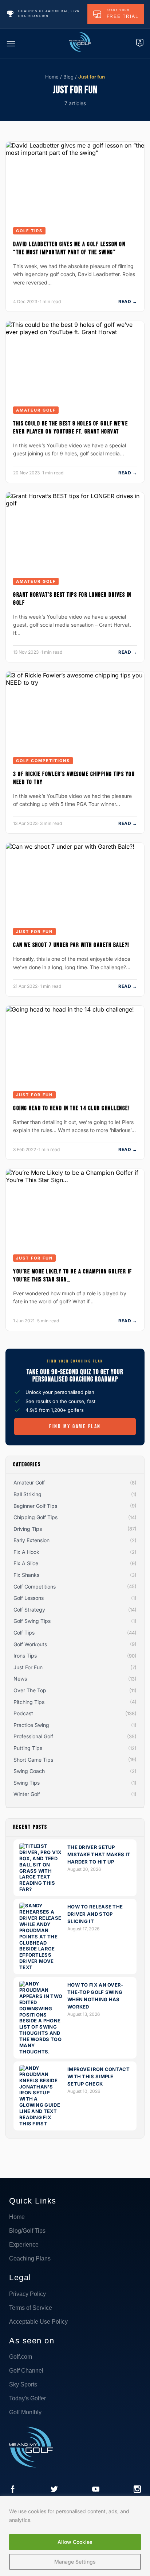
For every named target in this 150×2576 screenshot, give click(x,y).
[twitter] (54, 2490)
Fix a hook (26, 1552)
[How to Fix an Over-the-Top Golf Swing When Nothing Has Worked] (41, 2052)
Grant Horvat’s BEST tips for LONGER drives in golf (72, 599)
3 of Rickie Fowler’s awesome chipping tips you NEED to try (74, 778)
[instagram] (137, 2490)
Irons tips (25, 1656)
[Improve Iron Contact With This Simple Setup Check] (41, 2124)
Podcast (23, 1713)
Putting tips (28, 1748)
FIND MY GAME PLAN (75, 1427)
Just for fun (34, 932)
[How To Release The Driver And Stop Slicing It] (41, 1967)
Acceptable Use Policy (38, 2322)
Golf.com (21, 2357)
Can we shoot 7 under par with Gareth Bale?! (71, 945)
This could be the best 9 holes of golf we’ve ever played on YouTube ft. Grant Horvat (70, 428)
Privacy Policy (27, 2294)
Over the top (30, 1690)
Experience (24, 2245)
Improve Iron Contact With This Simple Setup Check (98, 2076)
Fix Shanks (26, 1575)
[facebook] (13, 2490)
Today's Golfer (27, 2398)
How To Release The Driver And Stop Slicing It (95, 1914)
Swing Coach (29, 1771)
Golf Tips (29, 231)
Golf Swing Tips (32, 1621)
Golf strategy (29, 1610)
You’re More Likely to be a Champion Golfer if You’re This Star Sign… (73, 1276)
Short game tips (33, 1760)
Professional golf (33, 1736)
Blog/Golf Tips (27, 2231)
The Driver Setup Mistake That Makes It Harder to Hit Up (99, 1854)
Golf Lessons (29, 1598)
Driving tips (28, 1529)
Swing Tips (27, 1783)
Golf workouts (30, 1644)
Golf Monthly (25, 2412)
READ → (128, 301)
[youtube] (96, 2490)
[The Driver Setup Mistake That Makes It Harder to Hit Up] (41, 1889)
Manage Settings (75, 2562)
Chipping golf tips (35, 1517)
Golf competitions (43, 761)
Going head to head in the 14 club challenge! (72, 1108)
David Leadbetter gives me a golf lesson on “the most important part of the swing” (69, 248)
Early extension (31, 1540)
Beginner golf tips (35, 1506)
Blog (68, 77)
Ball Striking (27, 1494)
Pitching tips (29, 1702)
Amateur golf (36, 410)
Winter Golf (27, 1794)
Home (52, 77)
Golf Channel (26, 2371)
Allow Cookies (75, 2542)
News (20, 1679)
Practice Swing (31, 1725)
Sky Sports (23, 2384)
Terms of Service (31, 2308)
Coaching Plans (30, 2258)
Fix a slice (26, 1563)
